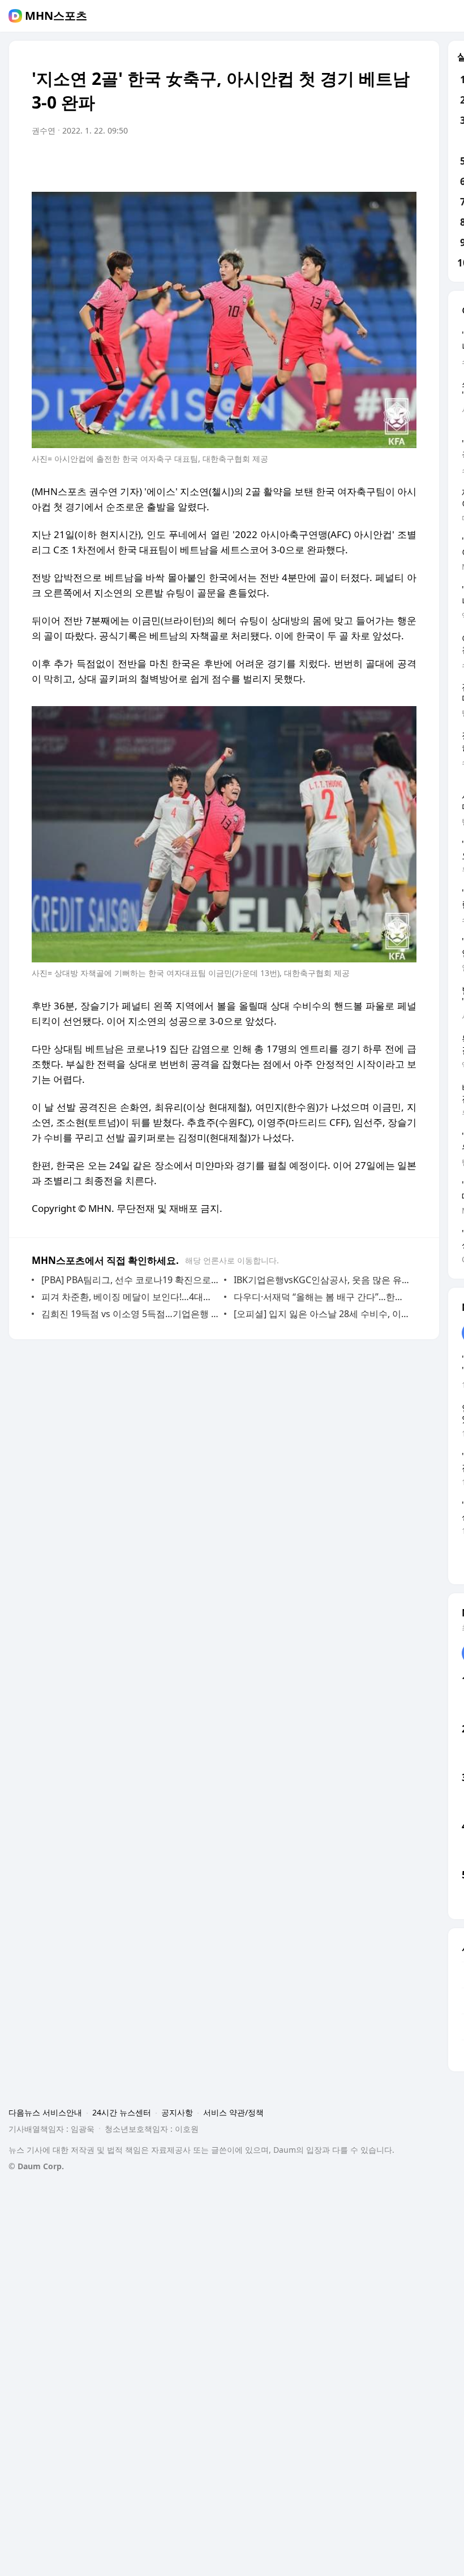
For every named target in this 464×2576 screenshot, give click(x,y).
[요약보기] (315, 162)
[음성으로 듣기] (337, 162)
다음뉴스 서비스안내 (45, 2112)
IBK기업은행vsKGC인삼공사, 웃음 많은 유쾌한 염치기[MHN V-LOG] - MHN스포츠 (322, 1280)
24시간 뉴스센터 (122, 2112)
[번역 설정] (360, 162)
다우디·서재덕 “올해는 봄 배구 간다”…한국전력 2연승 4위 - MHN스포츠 (322, 1297)
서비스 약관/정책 (233, 2112)
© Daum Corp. (36, 2166)
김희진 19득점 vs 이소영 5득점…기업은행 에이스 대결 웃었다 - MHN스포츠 (130, 1314)
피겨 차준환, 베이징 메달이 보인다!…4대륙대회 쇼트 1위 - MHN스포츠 (130, 1297)
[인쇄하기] (405, 162)
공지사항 (177, 2112)
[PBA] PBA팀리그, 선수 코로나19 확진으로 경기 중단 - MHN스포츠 (130, 1280)
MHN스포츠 (56, 16)
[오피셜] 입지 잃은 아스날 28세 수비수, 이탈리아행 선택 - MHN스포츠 (322, 1314)
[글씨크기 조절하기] (383, 162)
